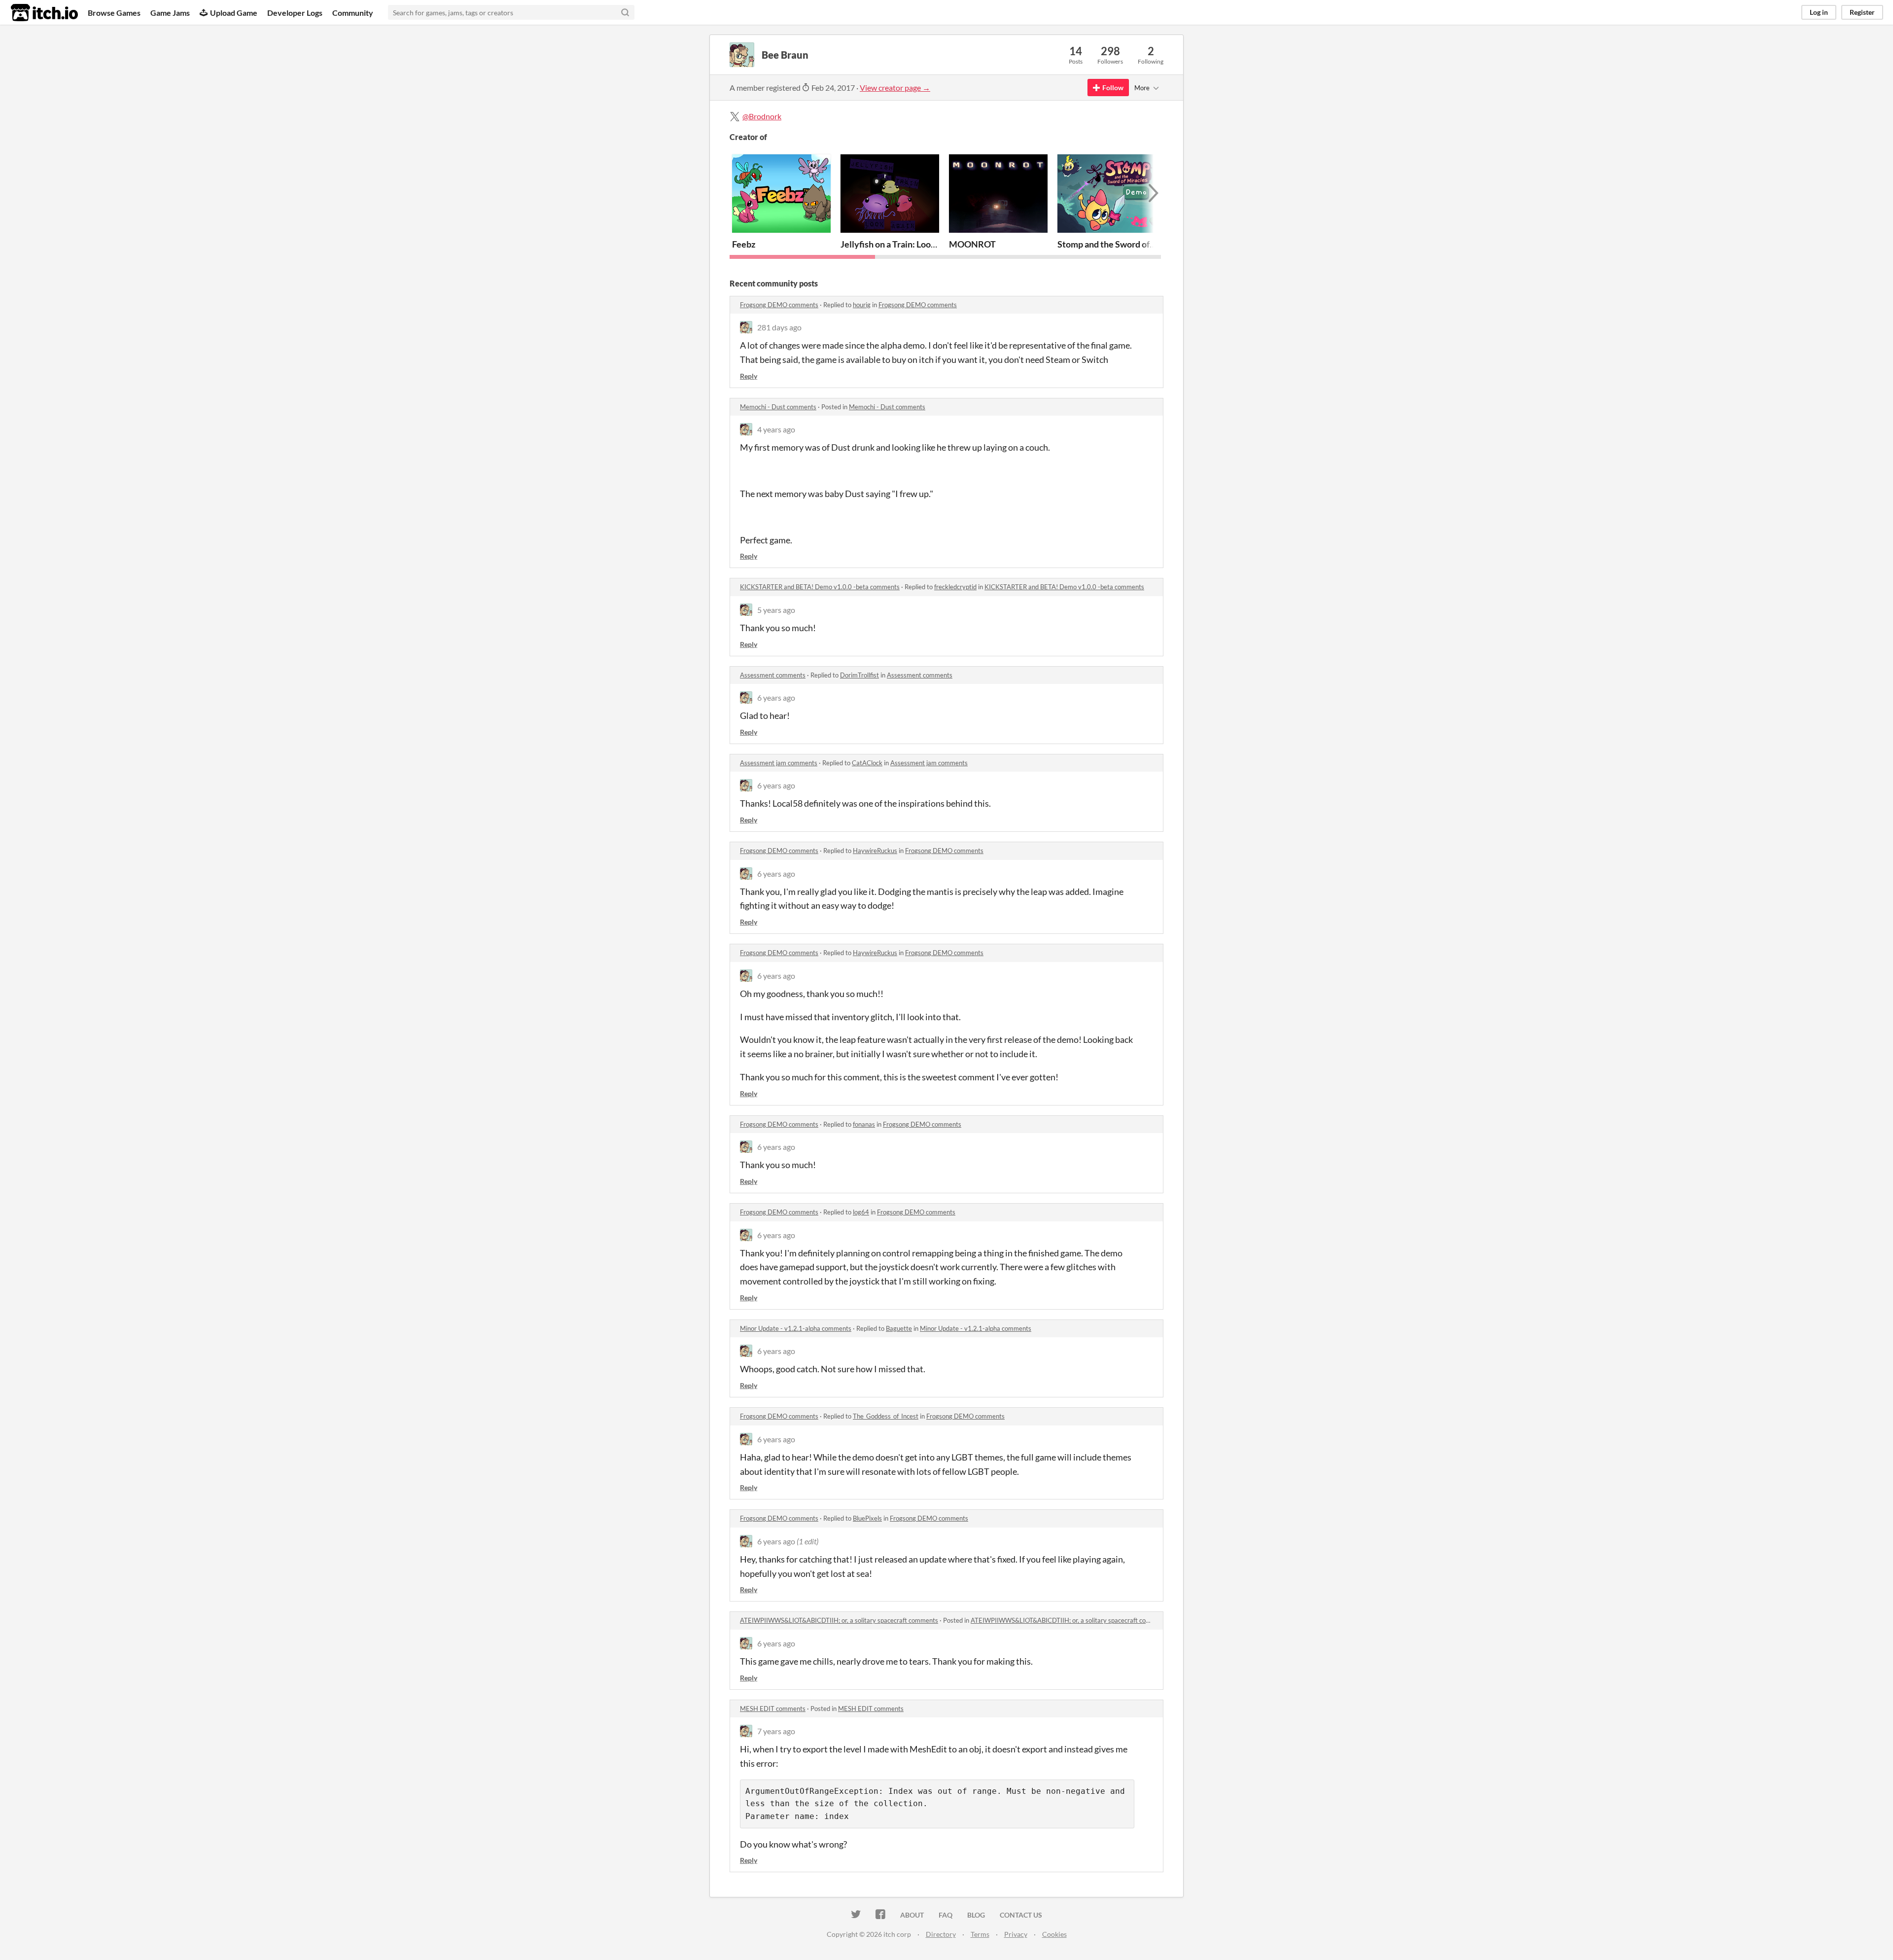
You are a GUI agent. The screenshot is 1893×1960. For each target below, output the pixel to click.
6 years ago (776, 697)
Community (353, 13)
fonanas (864, 1124)
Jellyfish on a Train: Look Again (900, 244)
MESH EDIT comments (773, 1709)
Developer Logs (295, 13)
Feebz (744, 244)
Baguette (899, 1328)
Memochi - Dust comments (778, 407)
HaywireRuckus (875, 851)
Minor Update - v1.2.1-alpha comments (796, 1328)
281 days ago (779, 327)
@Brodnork (762, 116)
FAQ (946, 1915)
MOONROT (972, 244)
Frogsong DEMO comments (779, 305)
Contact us (1021, 1915)
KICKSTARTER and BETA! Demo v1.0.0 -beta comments (820, 587)
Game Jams (170, 13)
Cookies (1054, 1934)
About (912, 1915)
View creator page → (895, 88)
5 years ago (776, 610)
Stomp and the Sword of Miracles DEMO (1136, 244)
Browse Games (114, 13)
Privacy (1016, 1934)
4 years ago (776, 429)
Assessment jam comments (779, 763)
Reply (749, 376)
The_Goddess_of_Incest (886, 1416)
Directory (941, 1934)
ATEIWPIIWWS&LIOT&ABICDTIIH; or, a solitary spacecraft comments (839, 1620)
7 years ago (776, 1731)
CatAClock (867, 763)
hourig (862, 305)
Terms (980, 1934)
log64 (861, 1212)
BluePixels (867, 1518)
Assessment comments (773, 675)
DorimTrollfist (859, 675)
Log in (1819, 12)
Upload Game (234, 13)
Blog (976, 1915)
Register (1862, 12)
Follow (1113, 88)
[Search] (625, 12)
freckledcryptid (955, 587)
